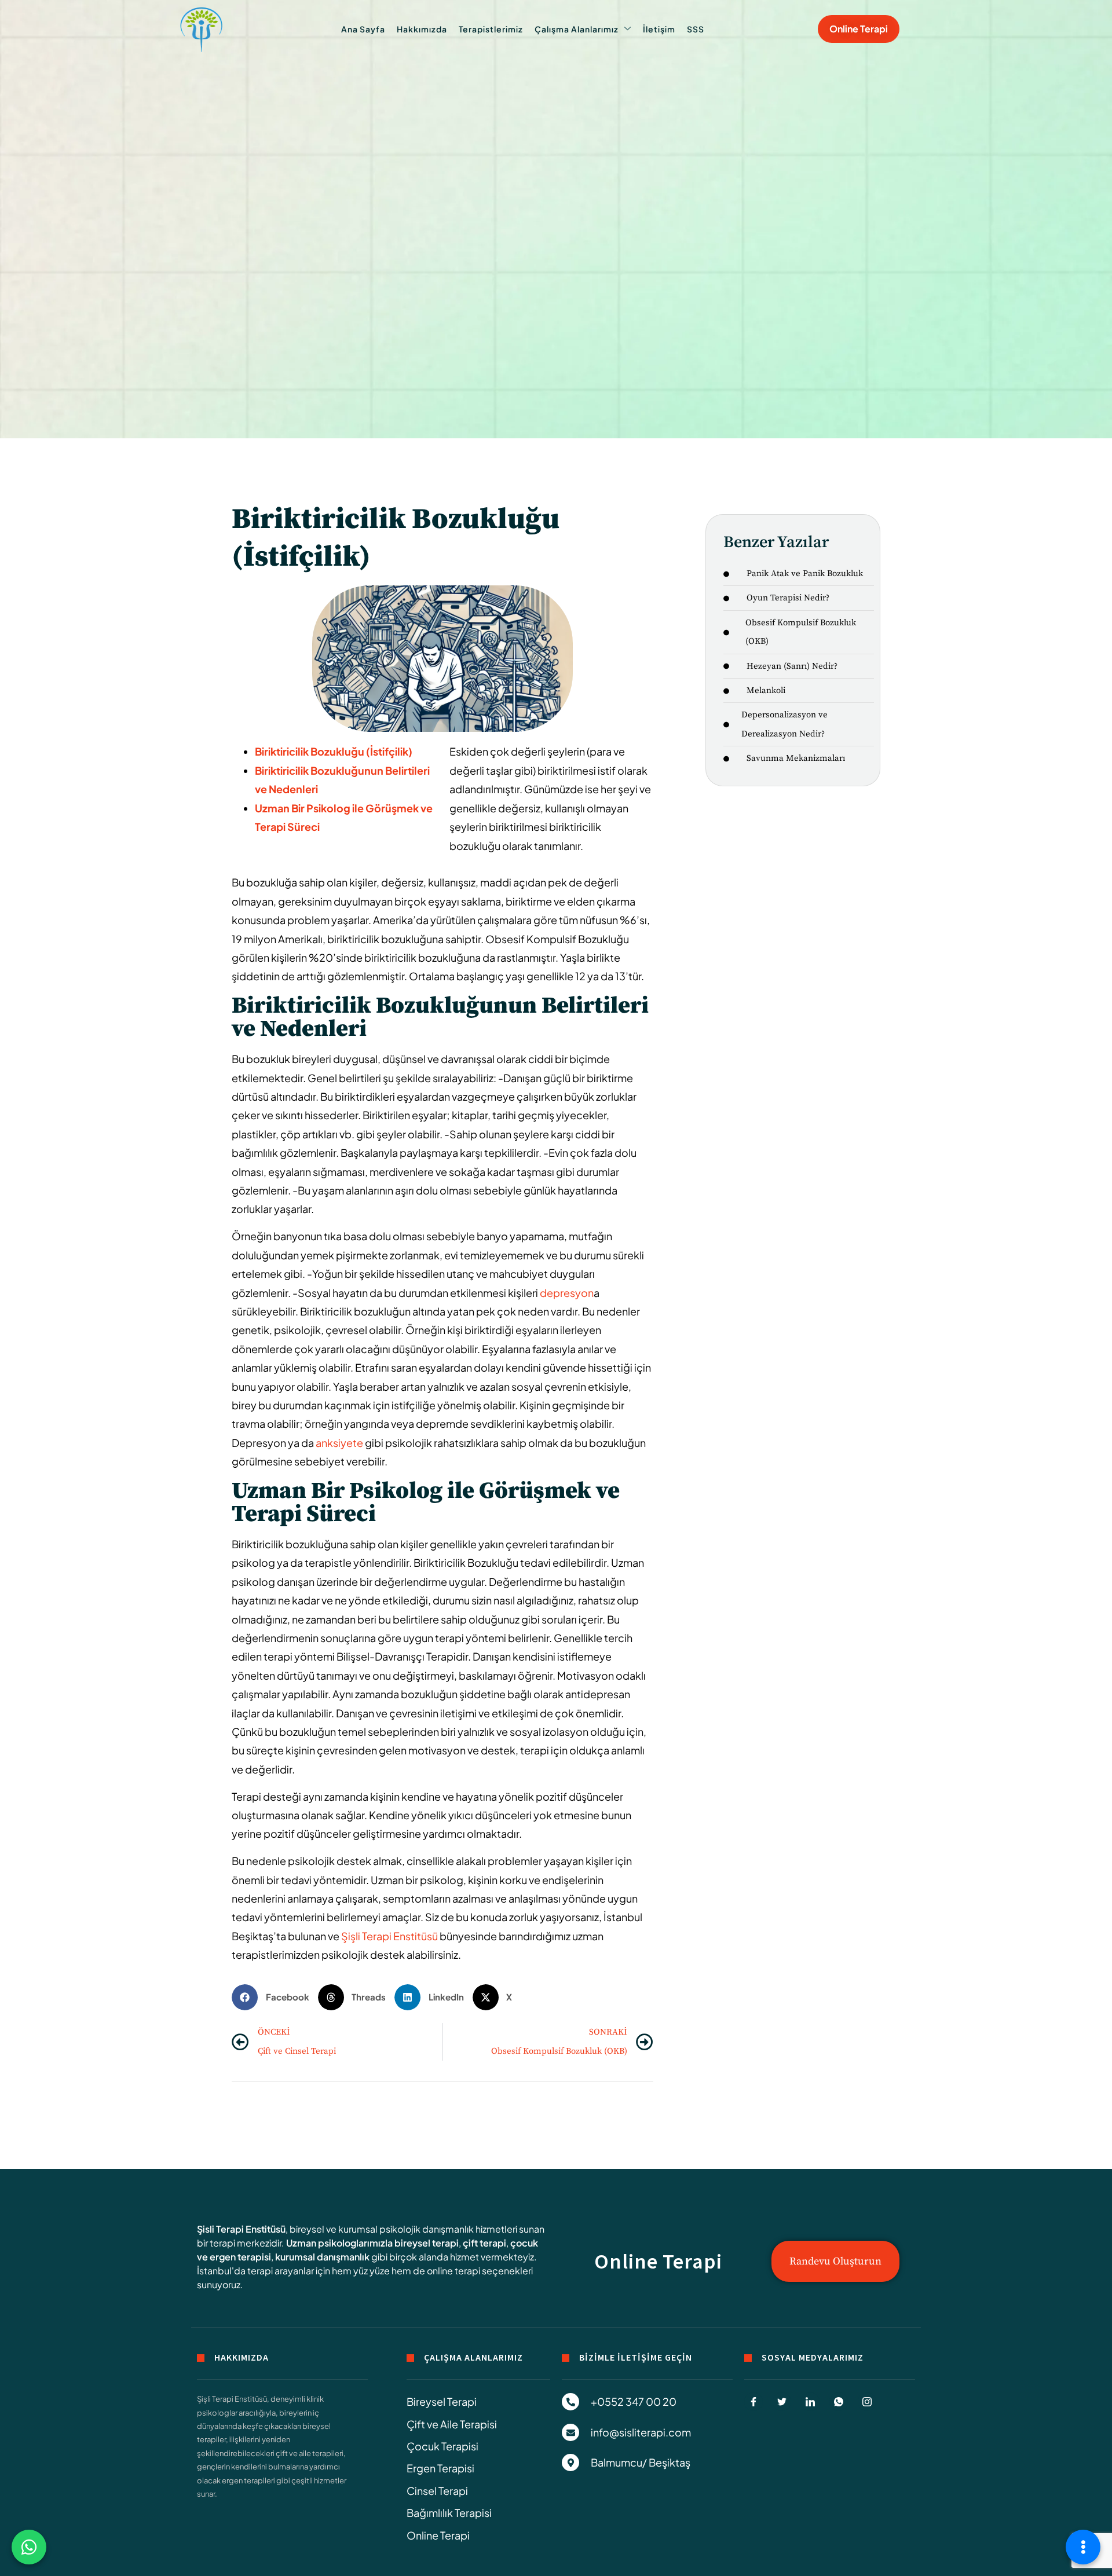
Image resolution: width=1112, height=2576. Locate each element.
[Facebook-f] (753, 2402)
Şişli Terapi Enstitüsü (389, 1936)
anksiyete (339, 1443)
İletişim (659, 29)
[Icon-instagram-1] (867, 2402)
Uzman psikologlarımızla (339, 2243)
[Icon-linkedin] (810, 2402)
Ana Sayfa (363, 29)
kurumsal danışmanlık (322, 2257)
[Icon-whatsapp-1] (839, 2402)
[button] (275, 1997)
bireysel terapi (427, 2243)
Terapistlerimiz (491, 29)
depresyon (566, 1293)
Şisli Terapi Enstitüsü (241, 2229)
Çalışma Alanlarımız (577, 29)
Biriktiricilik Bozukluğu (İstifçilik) (334, 751)
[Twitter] (782, 2402)
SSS (696, 29)
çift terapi (484, 2243)
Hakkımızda (422, 29)
